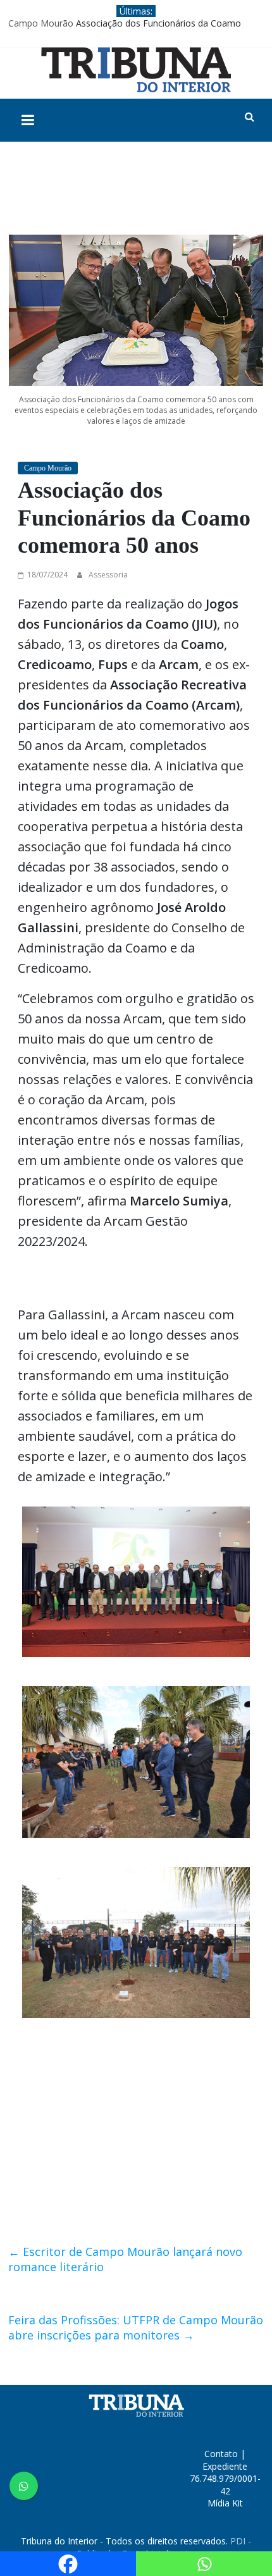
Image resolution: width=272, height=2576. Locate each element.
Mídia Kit (225, 2503)
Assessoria (108, 575)
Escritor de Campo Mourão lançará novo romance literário (125, 2259)
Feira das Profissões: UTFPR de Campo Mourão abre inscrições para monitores (136, 2327)
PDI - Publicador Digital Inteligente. (164, 2547)
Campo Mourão (41, 23)
